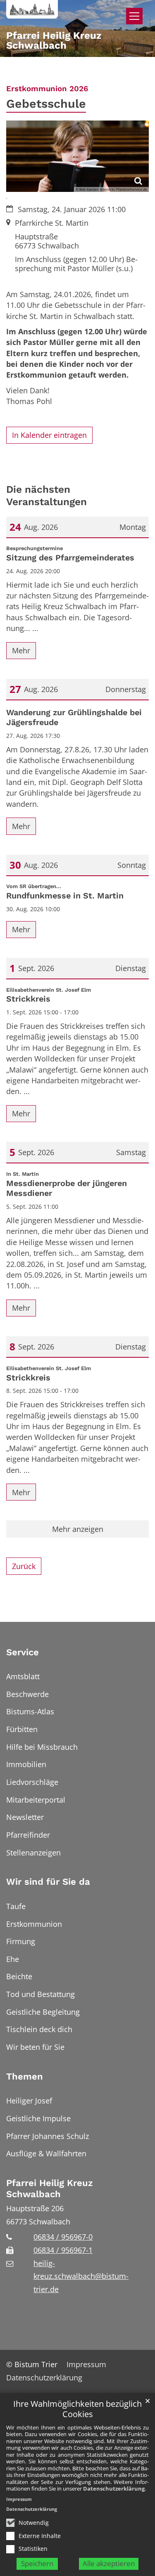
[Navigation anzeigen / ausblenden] (134, 16)
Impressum (19, 2499)
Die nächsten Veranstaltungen (46, 495)
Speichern (37, 2563)
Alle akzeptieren (109, 2563)
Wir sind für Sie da (48, 1882)
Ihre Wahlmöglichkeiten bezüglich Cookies (77, 2409)
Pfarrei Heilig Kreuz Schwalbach (50, 2189)
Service (23, 1652)
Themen (25, 2076)
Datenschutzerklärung (114, 2489)
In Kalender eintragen (49, 435)
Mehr (21, 650)
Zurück (24, 1566)
